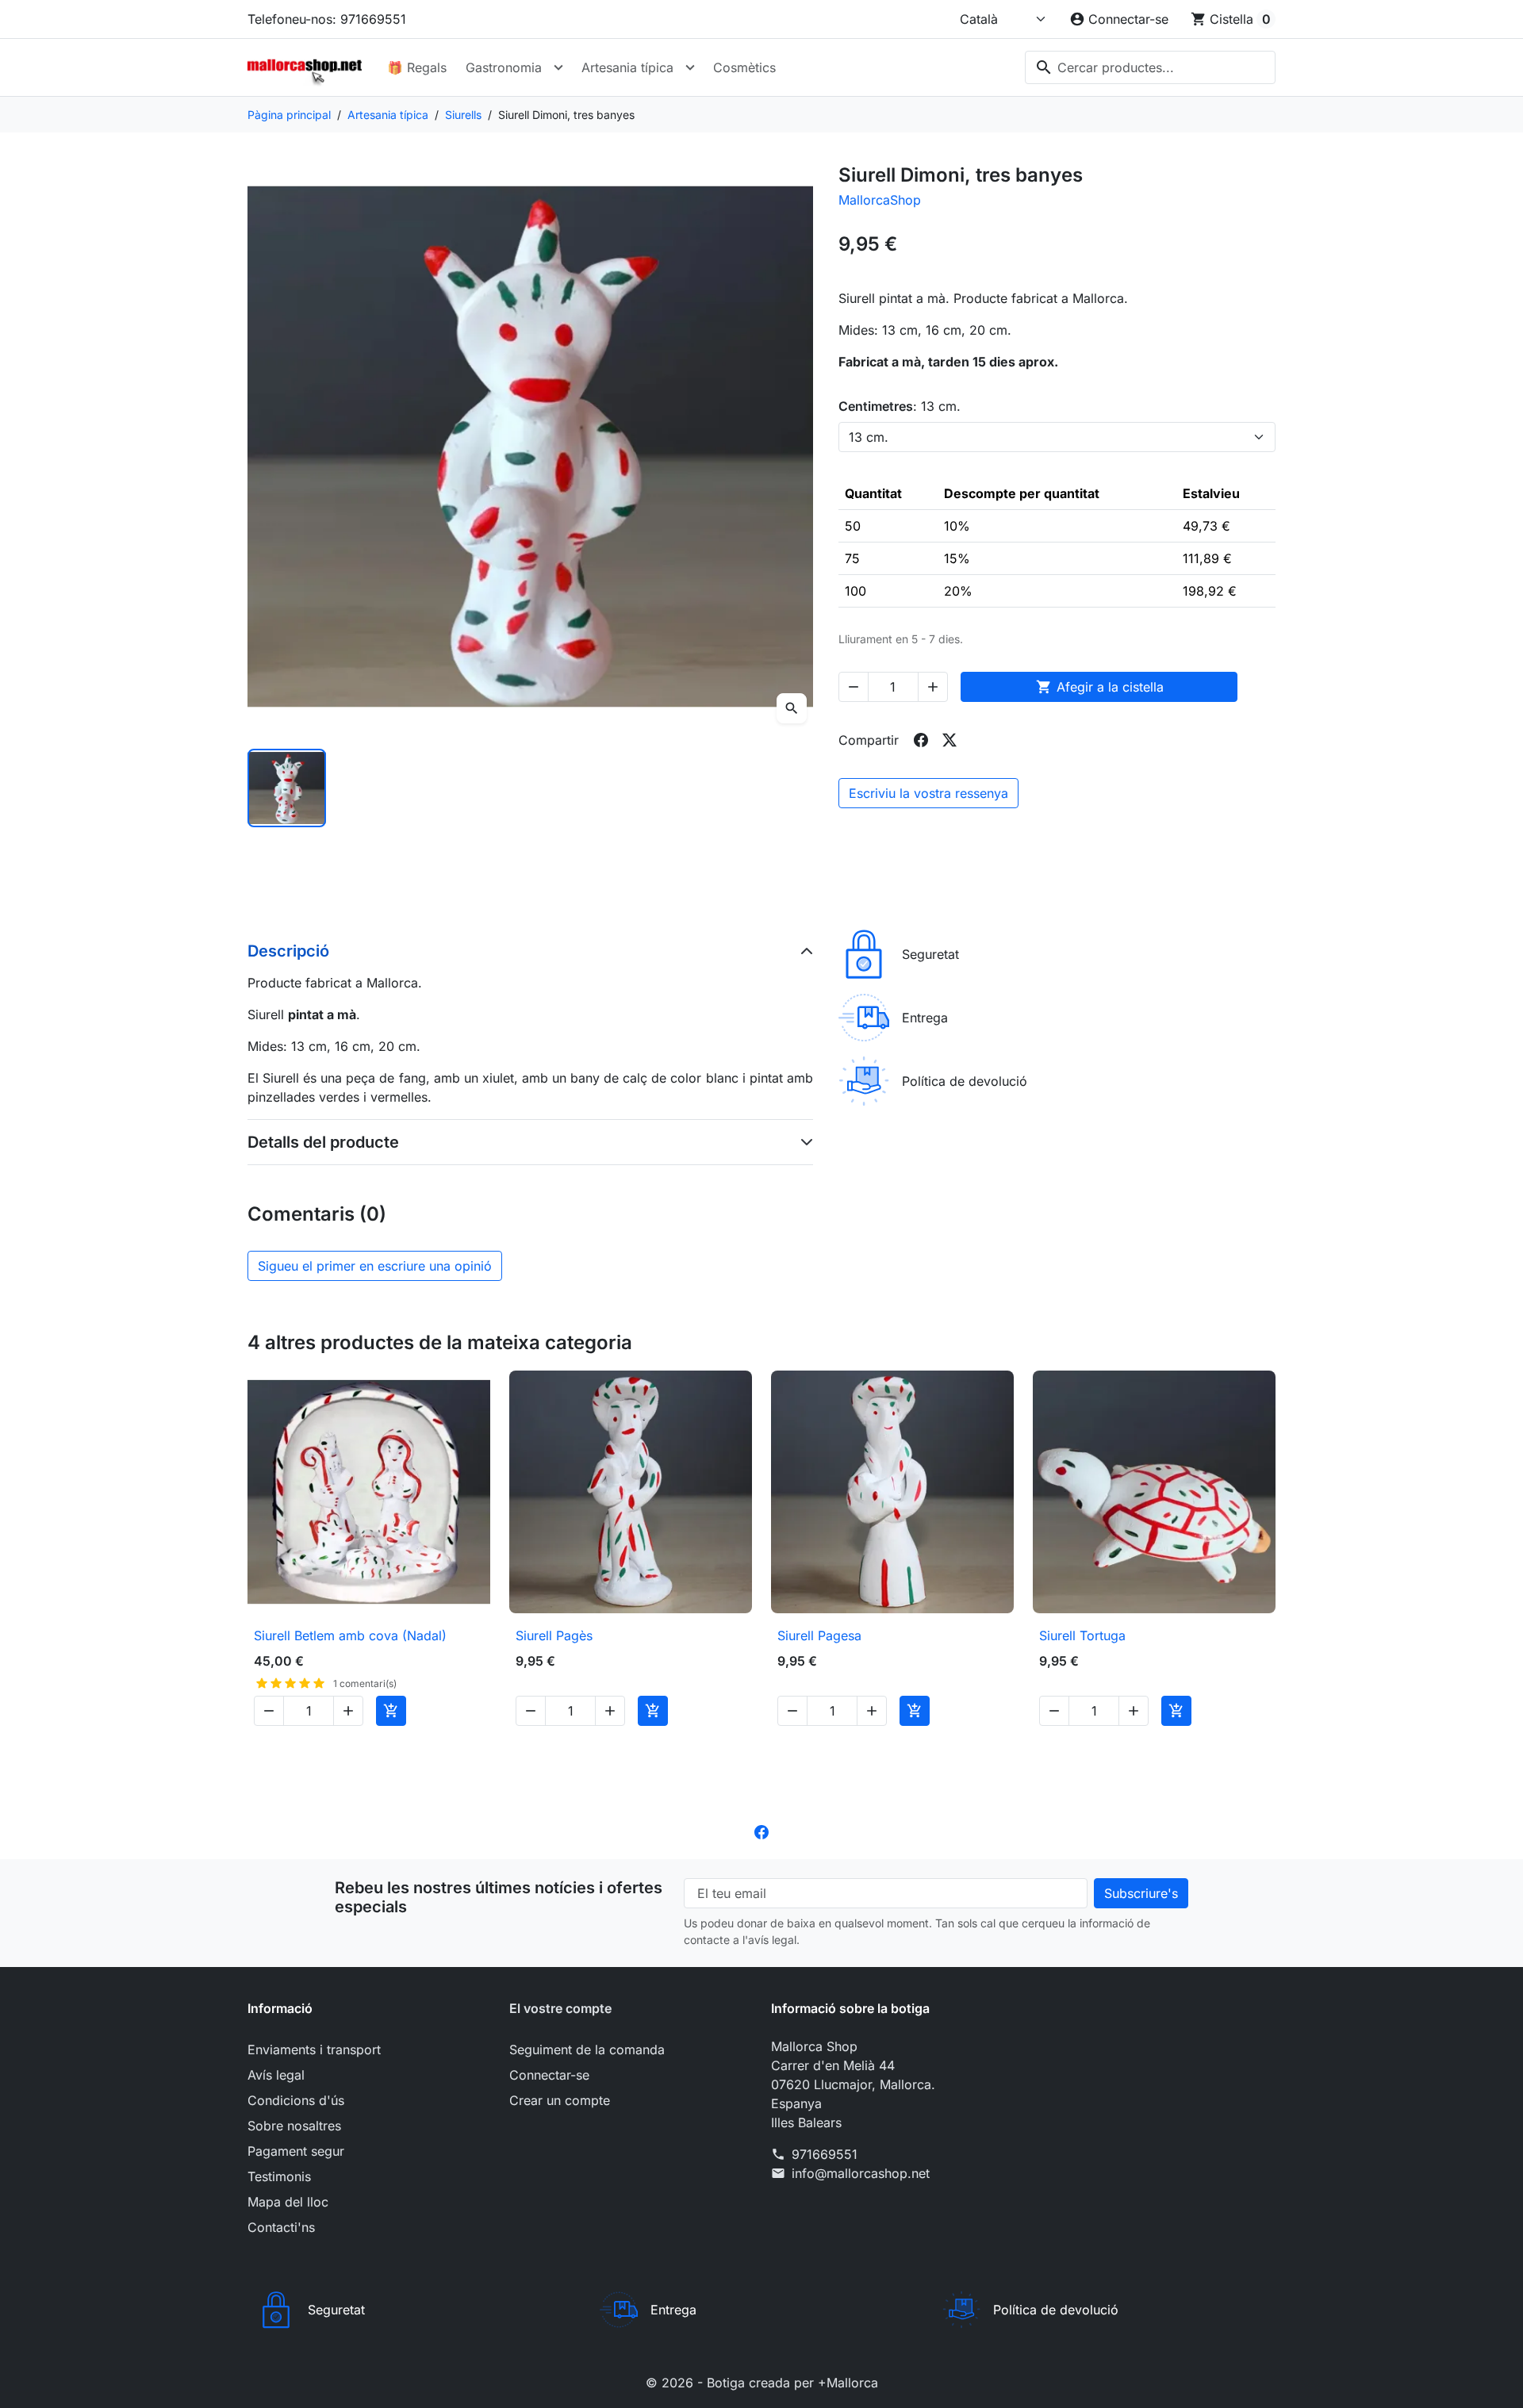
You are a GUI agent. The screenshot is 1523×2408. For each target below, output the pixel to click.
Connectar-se (549, 2075)
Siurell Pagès (554, 1635)
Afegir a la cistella (1100, 687)
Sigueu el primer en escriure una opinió (375, 1266)
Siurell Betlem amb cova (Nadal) (350, 1635)
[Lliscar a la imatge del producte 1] (287, 788)
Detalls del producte (323, 1142)
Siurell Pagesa (819, 1635)
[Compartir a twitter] (949, 740)
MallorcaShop (880, 200)
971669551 (825, 2154)
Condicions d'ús (296, 2100)
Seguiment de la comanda (587, 2049)
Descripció (288, 951)
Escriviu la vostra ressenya (928, 793)
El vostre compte (560, 2008)
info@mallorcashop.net (861, 2173)
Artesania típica (627, 67)
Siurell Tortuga (1082, 1635)
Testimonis (279, 2176)
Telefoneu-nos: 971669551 (327, 19)
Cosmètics (744, 67)
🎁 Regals (417, 67)
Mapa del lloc (288, 2202)
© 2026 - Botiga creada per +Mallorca (762, 2383)
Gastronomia (504, 67)
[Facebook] (761, 1831)
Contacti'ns (281, 2227)
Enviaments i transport (314, 2049)
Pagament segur (296, 2151)
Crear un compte (560, 2100)
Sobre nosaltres (294, 2126)
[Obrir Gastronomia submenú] (558, 67)
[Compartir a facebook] (921, 740)
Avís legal (276, 2075)
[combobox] (1150, 67)
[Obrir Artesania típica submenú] (690, 67)
